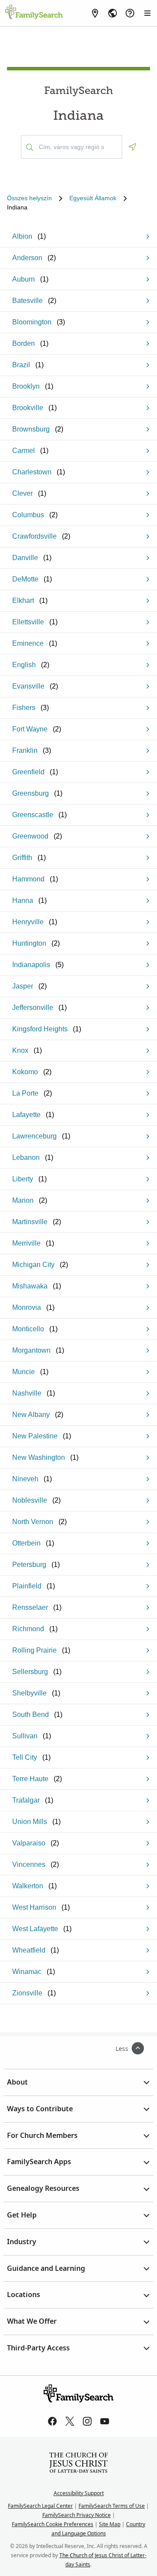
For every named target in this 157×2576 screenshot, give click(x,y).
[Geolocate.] (133, 147)
